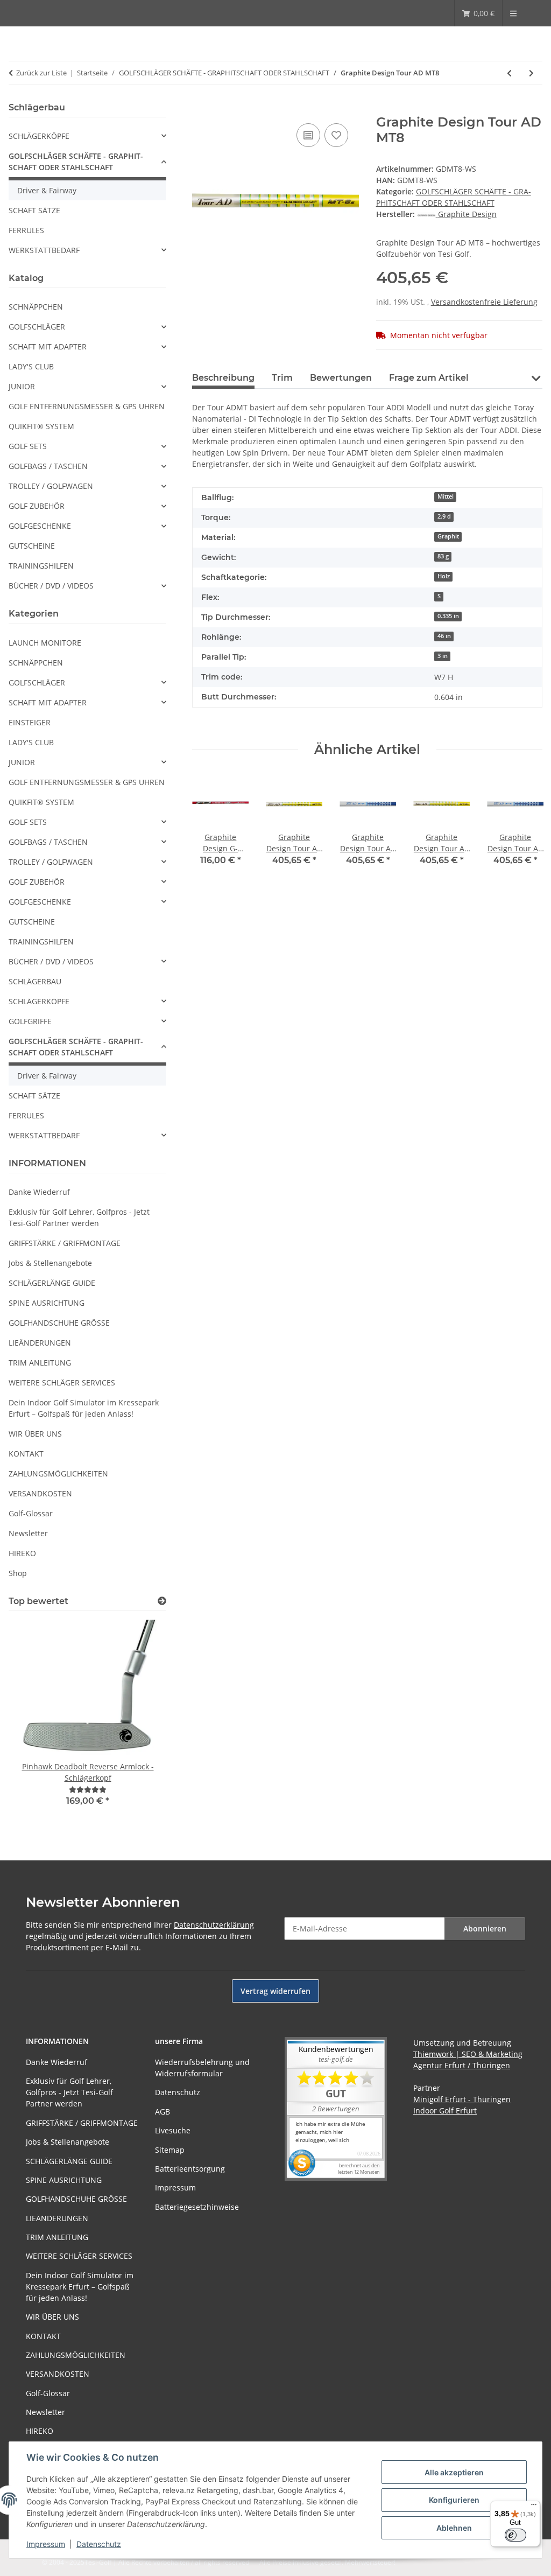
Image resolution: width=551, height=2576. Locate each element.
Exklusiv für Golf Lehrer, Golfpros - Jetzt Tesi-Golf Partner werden (79, 1217)
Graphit (448, 536)
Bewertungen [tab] (341, 378)
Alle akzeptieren (454, 2472)
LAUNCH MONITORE (45, 643)
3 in (443, 656)
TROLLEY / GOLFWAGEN (51, 486)
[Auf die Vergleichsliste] (308, 135)
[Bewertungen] (88, 1790)
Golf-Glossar (31, 1513)
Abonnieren (485, 1928)
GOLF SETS (28, 446)
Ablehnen (454, 2528)
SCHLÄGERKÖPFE (39, 136)
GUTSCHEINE (32, 546)
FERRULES (26, 230)
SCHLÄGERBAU (35, 981)
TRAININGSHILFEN (41, 566)
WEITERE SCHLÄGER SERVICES (62, 1382)
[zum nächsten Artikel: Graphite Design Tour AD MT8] (531, 73)
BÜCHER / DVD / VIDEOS (51, 586)
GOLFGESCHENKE (40, 526)
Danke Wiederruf (39, 1192)
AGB (163, 2112)
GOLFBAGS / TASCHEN (48, 466)
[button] (536, 377)
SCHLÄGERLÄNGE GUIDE (52, 1283)
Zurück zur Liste (41, 73)
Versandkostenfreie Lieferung (484, 302)
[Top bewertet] (162, 1601)
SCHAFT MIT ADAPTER (48, 346)
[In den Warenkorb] (201, 109)
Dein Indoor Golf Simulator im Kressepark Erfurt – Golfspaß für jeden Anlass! (84, 1408)
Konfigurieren (454, 2500)
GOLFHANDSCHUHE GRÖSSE (59, 1323)
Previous (210, 827)
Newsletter (28, 1533)
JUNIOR (22, 386)
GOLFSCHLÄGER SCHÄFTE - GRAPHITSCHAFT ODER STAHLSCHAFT (76, 162)
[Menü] (534, 2507)
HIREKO (22, 1553)
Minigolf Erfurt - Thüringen (462, 2099)
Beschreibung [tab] (223, 378)
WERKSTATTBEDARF (44, 250)
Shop (18, 1573)
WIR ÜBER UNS (35, 1434)
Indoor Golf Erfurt (445, 2110)
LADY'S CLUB (31, 366)
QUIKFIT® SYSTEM (41, 426)
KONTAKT (26, 1454)
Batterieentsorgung (190, 2169)
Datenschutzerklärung (214, 1925)
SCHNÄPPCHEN (36, 307)
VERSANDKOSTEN (40, 1493)
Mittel (446, 496)
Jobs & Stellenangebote (50, 1263)
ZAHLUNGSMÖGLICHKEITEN (58, 1473)
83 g (443, 556)
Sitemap (170, 2150)
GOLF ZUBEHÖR (37, 506)
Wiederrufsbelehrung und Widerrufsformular (202, 2068)
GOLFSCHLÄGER (37, 327)
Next (525, 827)
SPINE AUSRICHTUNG (47, 1303)
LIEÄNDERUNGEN (40, 1343)
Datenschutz (99, 2544)
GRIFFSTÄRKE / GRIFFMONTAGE (65, 1243)
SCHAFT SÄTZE (34, 210)
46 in (444, 636)
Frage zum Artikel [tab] (429, 378)
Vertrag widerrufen (275, 1991)
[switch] (515, 2535)
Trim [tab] (282, 378)
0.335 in (448, 616)
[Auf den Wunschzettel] (336, 135)
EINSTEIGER (30, 722)
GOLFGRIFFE (30, 1021)
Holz (444, 576)
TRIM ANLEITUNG (40, 1363)
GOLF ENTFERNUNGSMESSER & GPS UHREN (87, 406)
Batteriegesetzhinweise (197, 2207)
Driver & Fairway (47, 190)
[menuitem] (478, 13)
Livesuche (173, 2130)
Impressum (46, 2544)
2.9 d (444, 516)
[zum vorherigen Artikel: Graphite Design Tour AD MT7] (509, 73)
